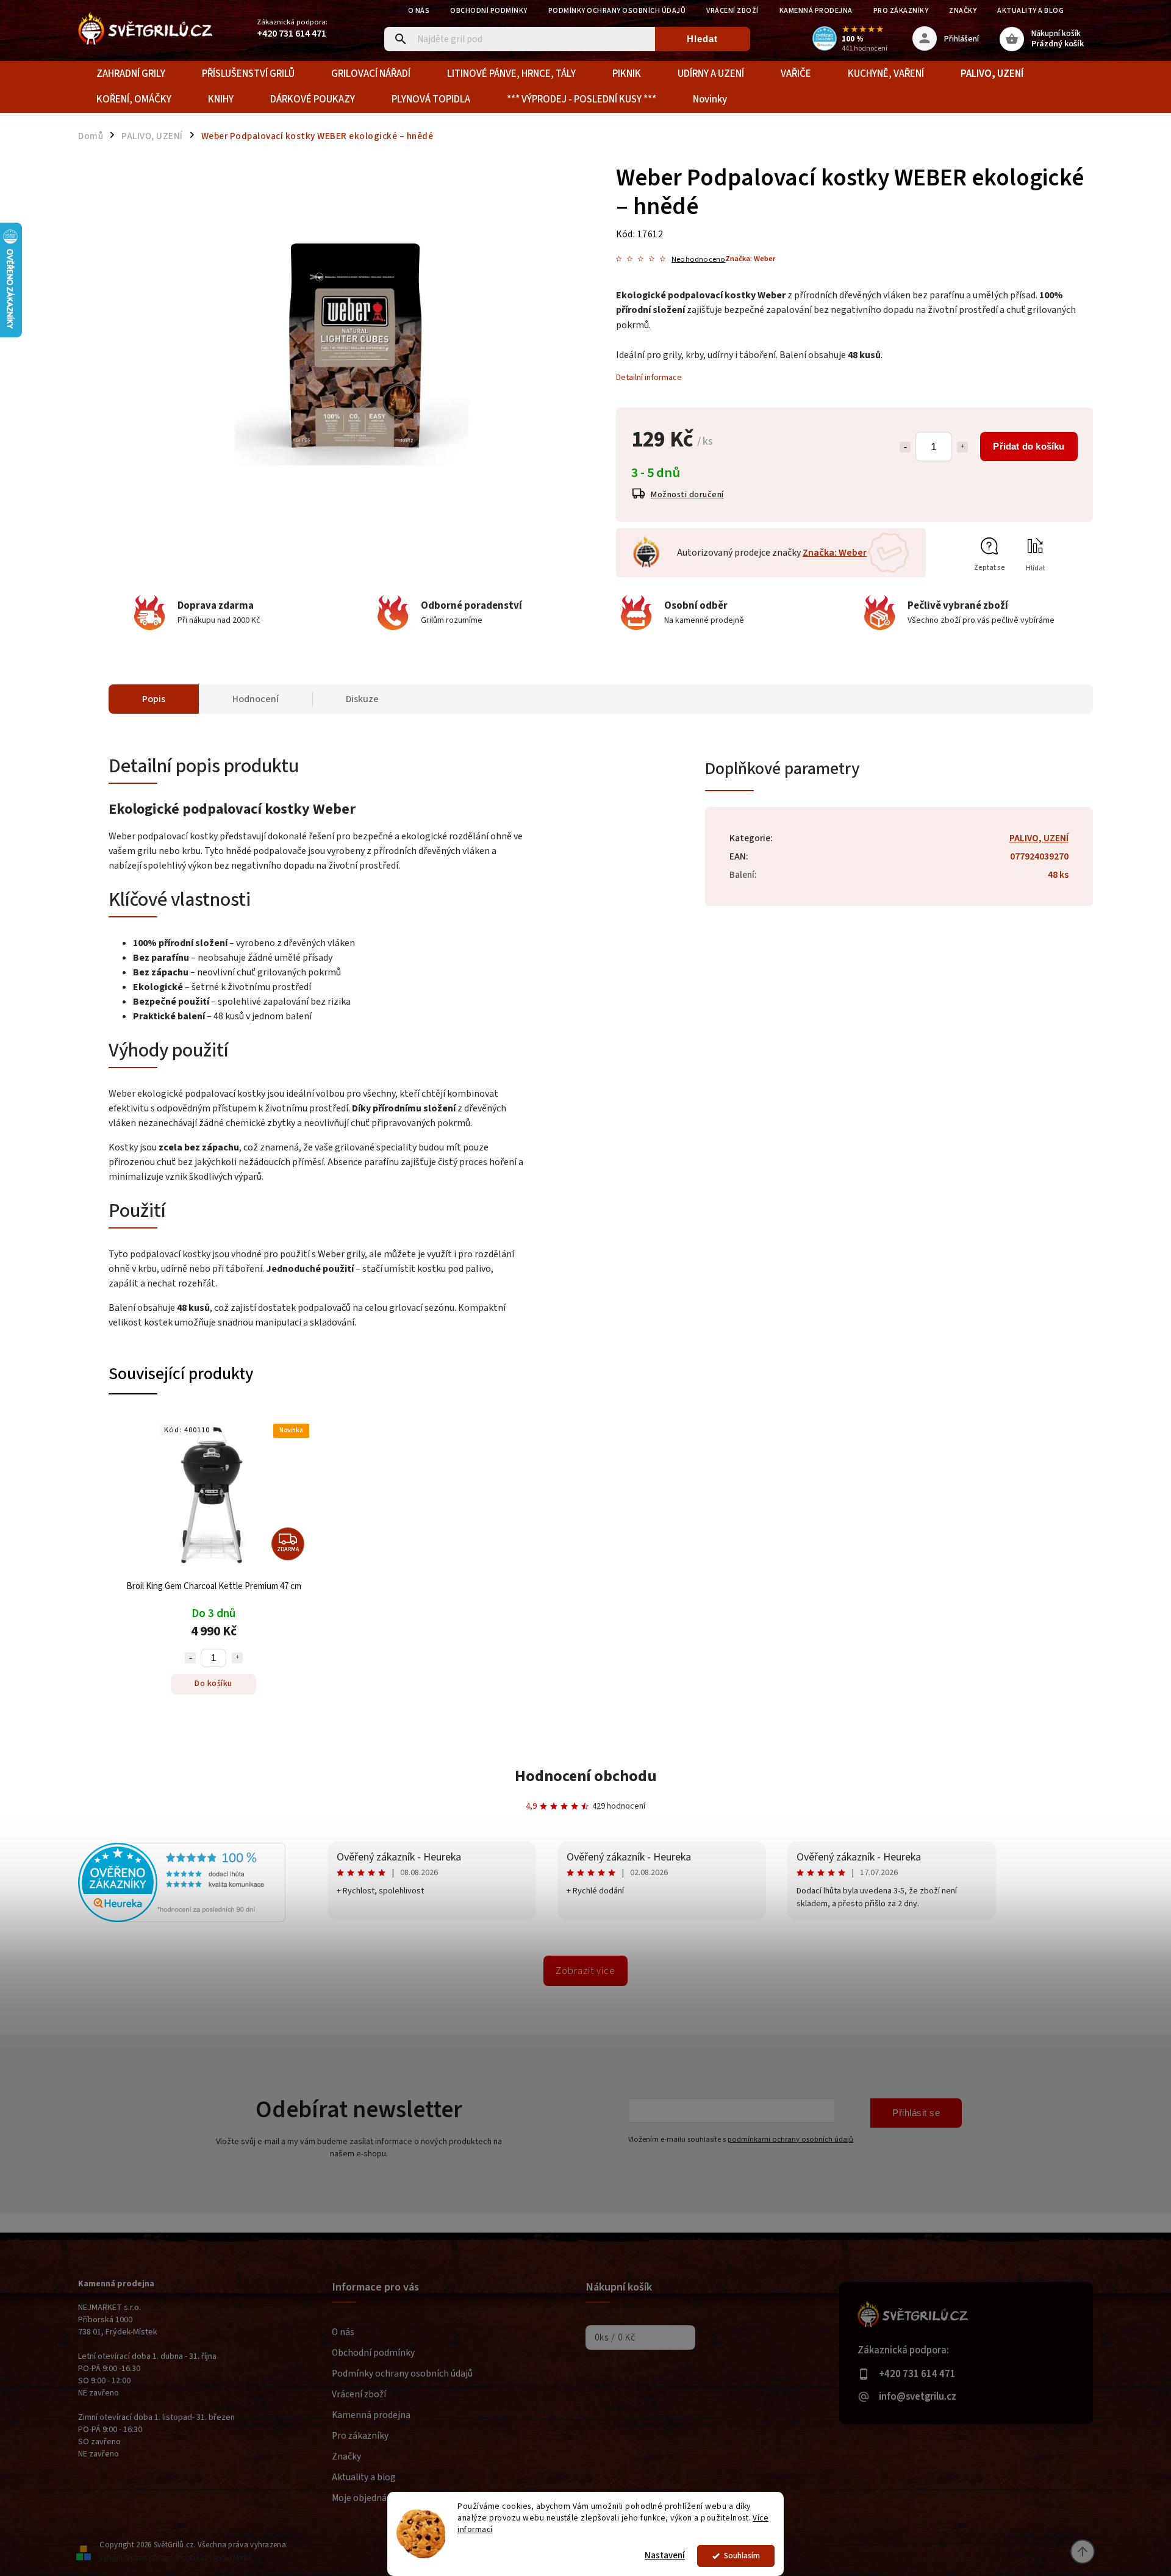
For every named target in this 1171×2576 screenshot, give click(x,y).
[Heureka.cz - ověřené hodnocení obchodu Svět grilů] (182, 1920)
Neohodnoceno (698, 260)
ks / (615, 2337)
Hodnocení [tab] (256, 699)
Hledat (702, 39)
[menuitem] (131, 74)
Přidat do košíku (1029, 446)
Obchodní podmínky (489, 11)
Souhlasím (742, 2556)
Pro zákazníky (901, 11)
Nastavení (665, 2556)
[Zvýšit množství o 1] (962, 447)
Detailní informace (649, 378)
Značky (963, 11)
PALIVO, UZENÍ (1039, 838)
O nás (419, 11)
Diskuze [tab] (362, 699)
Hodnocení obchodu (586, 1776)
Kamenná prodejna (816, 11)
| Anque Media (230, 2558)
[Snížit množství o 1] (905, 447)
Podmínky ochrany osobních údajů (617, 11)
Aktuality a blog (1030, 11)
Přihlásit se (916, 2113)
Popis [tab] (154, 699)
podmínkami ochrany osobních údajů (790, 2139)
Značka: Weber (835, 553)
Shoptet (136, 2558)
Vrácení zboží (732, 11)
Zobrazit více (585, 1971)
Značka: (750, 259)
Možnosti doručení (687, 495)
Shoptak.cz (191, 2558)
